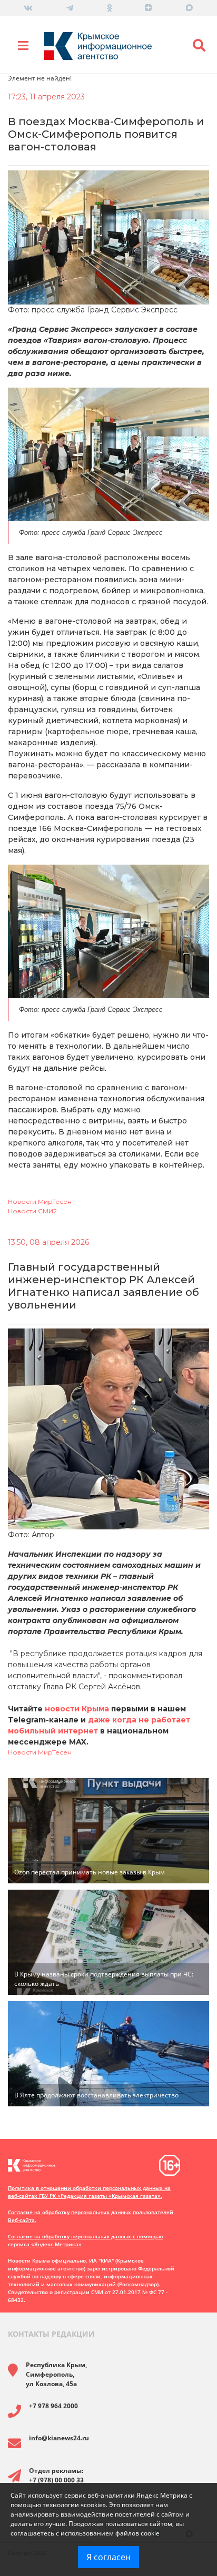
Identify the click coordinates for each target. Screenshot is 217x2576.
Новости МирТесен (40, 1201)
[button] (199, 46)
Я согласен (108, 2557)
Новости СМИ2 (32, 1211)
